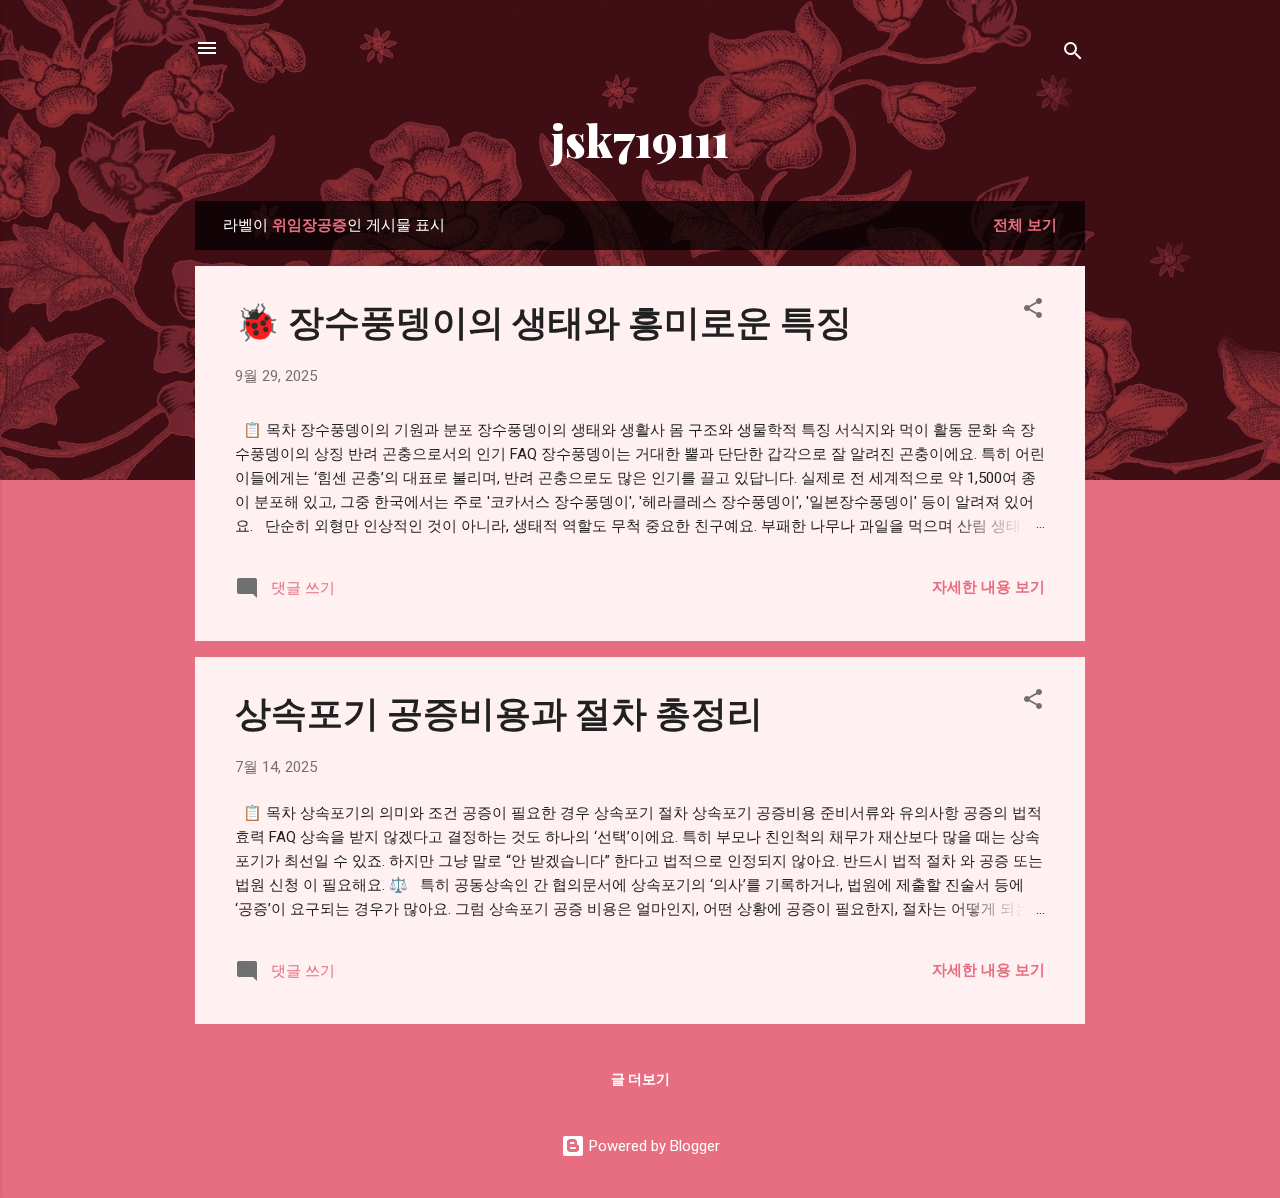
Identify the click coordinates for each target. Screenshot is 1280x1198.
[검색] (1073, 54)
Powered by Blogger (652, 1146)
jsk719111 (640, 139)
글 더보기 (640, 1079)
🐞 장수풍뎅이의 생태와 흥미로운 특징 (543, 320)
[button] (1033, 311)
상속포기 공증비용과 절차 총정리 (499, 711)
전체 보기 (1025, 225)
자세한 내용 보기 (988, 587)
